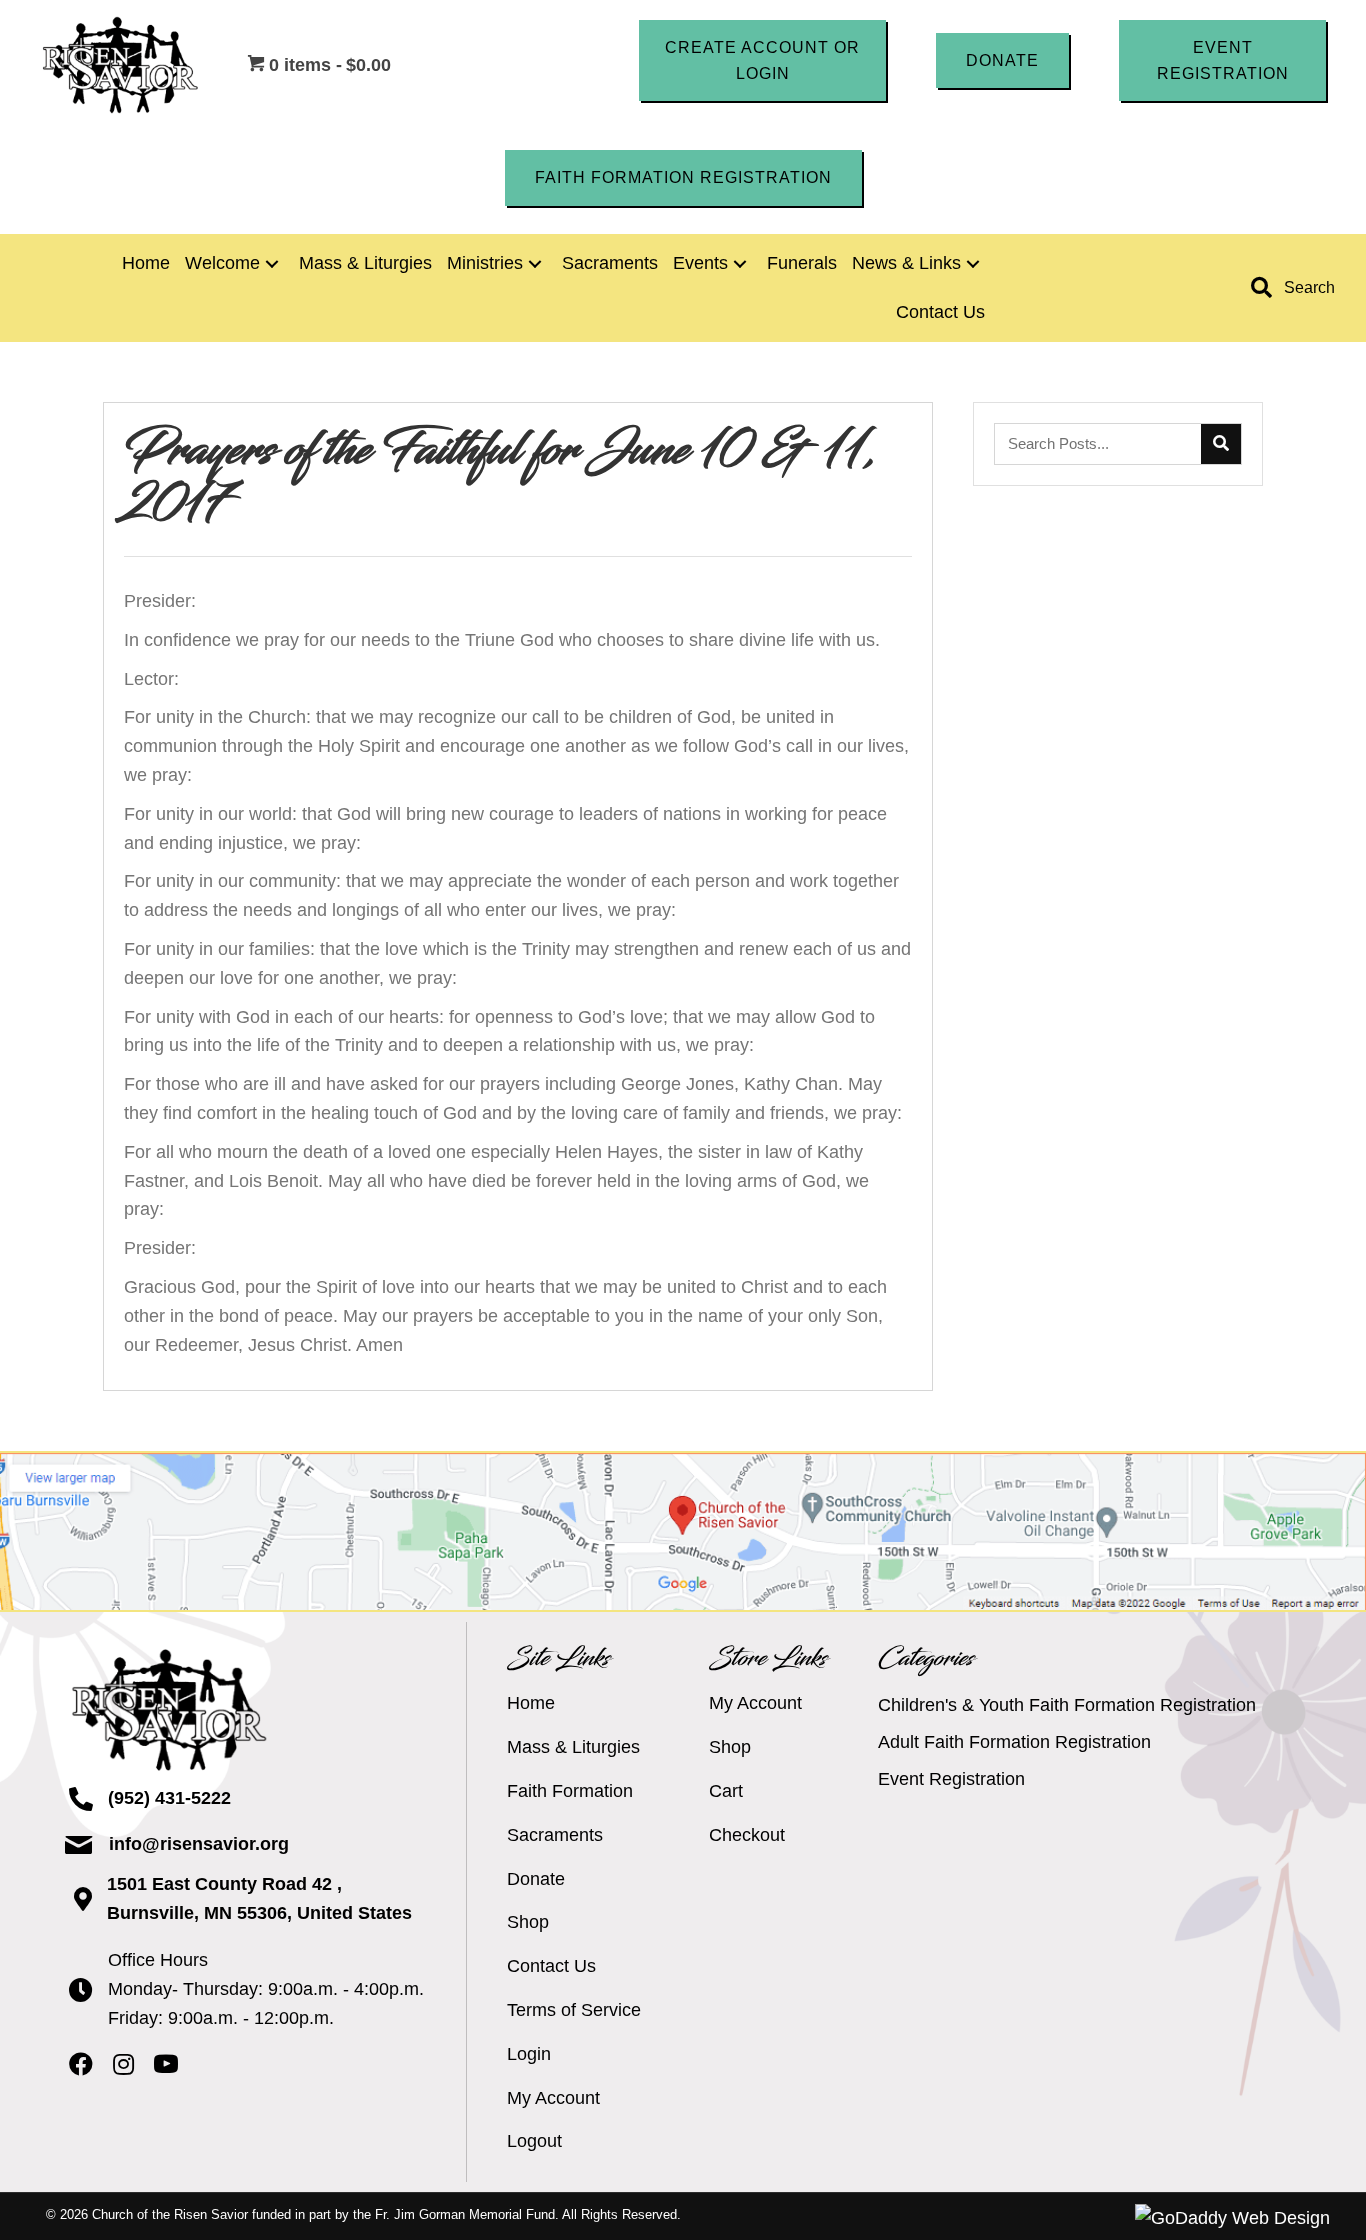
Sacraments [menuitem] (555, 1835)
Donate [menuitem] (536, 1879)
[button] (762, 60)
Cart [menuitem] (726, 1791)
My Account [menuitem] (553, 2098)
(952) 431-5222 (169, 1798)
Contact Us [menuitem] (551, 1966)
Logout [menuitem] (534, 2141)
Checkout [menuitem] (747, 1835)
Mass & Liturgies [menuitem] (573, 1747)
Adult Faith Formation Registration (1014, 1742)
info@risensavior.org (199, 1844)
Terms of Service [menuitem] (574, 2010)
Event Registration (951, 1779)
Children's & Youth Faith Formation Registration (1067, 1705)
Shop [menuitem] (528, 1922)
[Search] (1221, 444)
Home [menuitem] (531, 1703)
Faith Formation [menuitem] (570, 1791)
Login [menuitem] (529, 2054)
